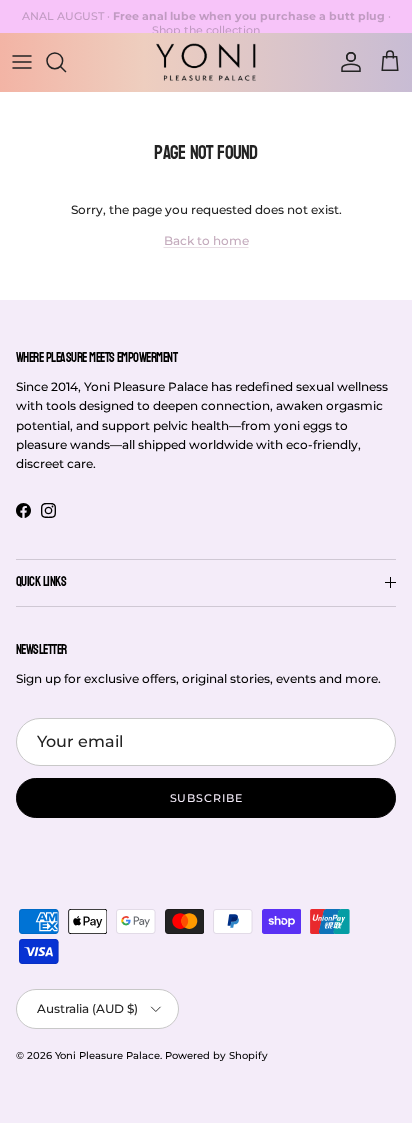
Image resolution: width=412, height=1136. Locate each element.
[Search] (66, 62)
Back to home (206, 240)
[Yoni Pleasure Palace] (206, 62)
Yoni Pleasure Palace (107, 1055)
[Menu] (22, 62)
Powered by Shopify (216, 1055)
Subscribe (206, 798)
